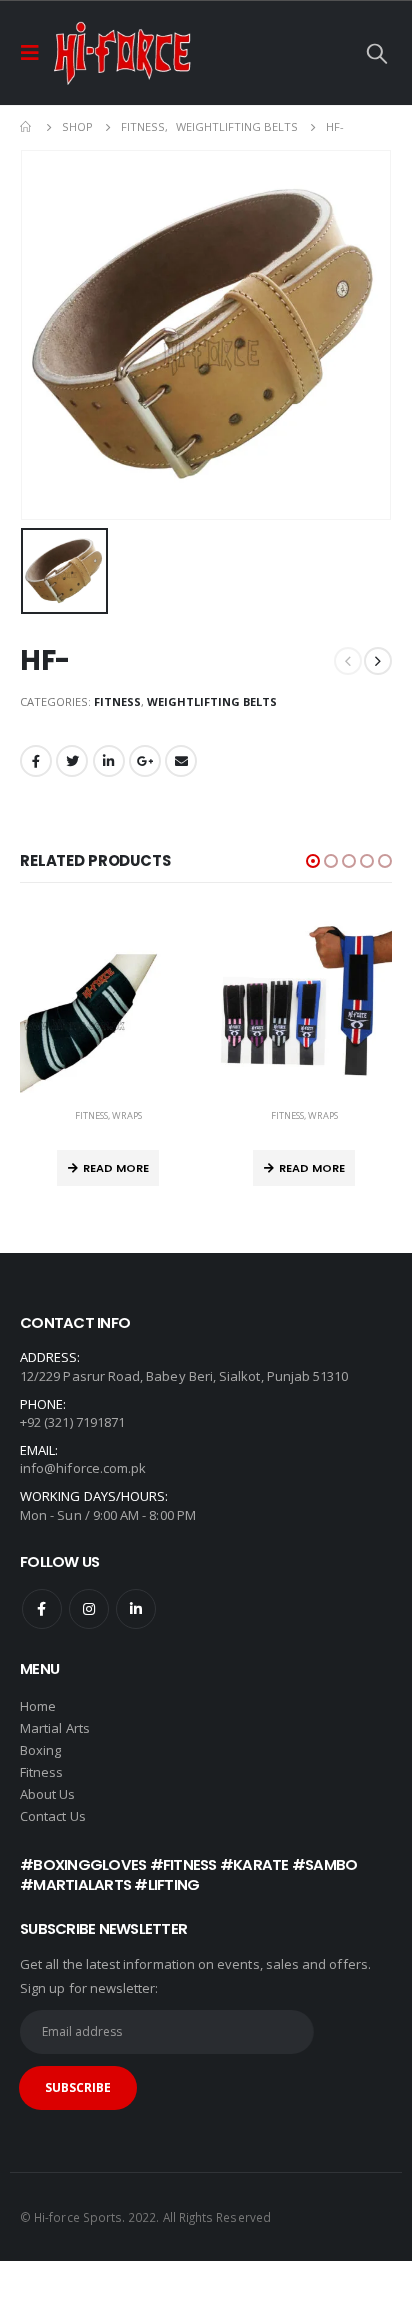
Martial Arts (55, 1728)
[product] (108, 1005)
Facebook (36, 761)
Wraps (127, 1115)
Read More (116, 1168)
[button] (313, 861)
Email (181, 761)
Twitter (72, 761)
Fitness (117, 701)
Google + (145, 761)
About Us (48, 1794)
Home (38, 1706)
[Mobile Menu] (36, 53)
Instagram (89, 1609)
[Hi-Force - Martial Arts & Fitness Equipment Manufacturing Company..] (122, 53)
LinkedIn (109, 761)
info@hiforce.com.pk (83, 1468)
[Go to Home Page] (27, 127)
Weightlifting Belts (212, 701)
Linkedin (136, 1609)
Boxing (40, 1750)
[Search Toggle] (377, 53)
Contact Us (53, 1816)
